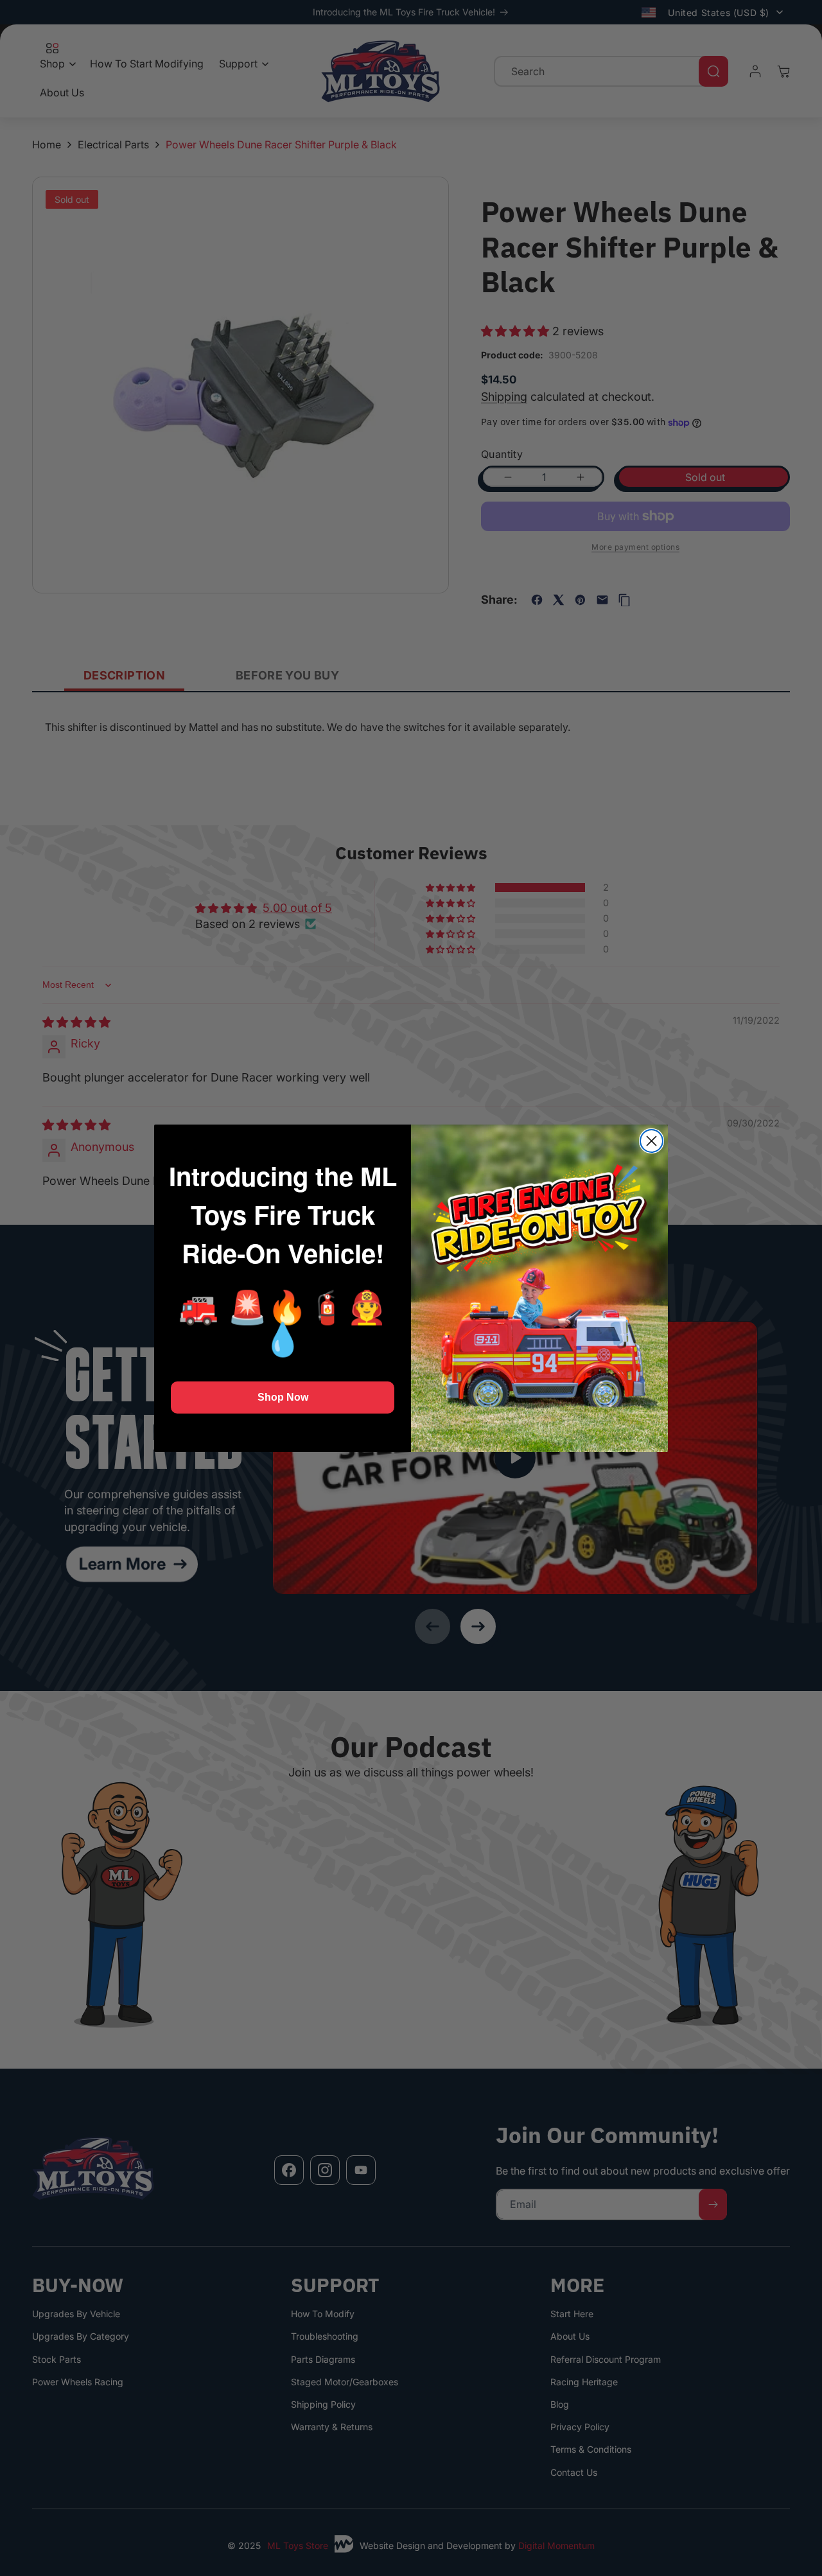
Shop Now (283, 1397)
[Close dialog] (651, 1141)
